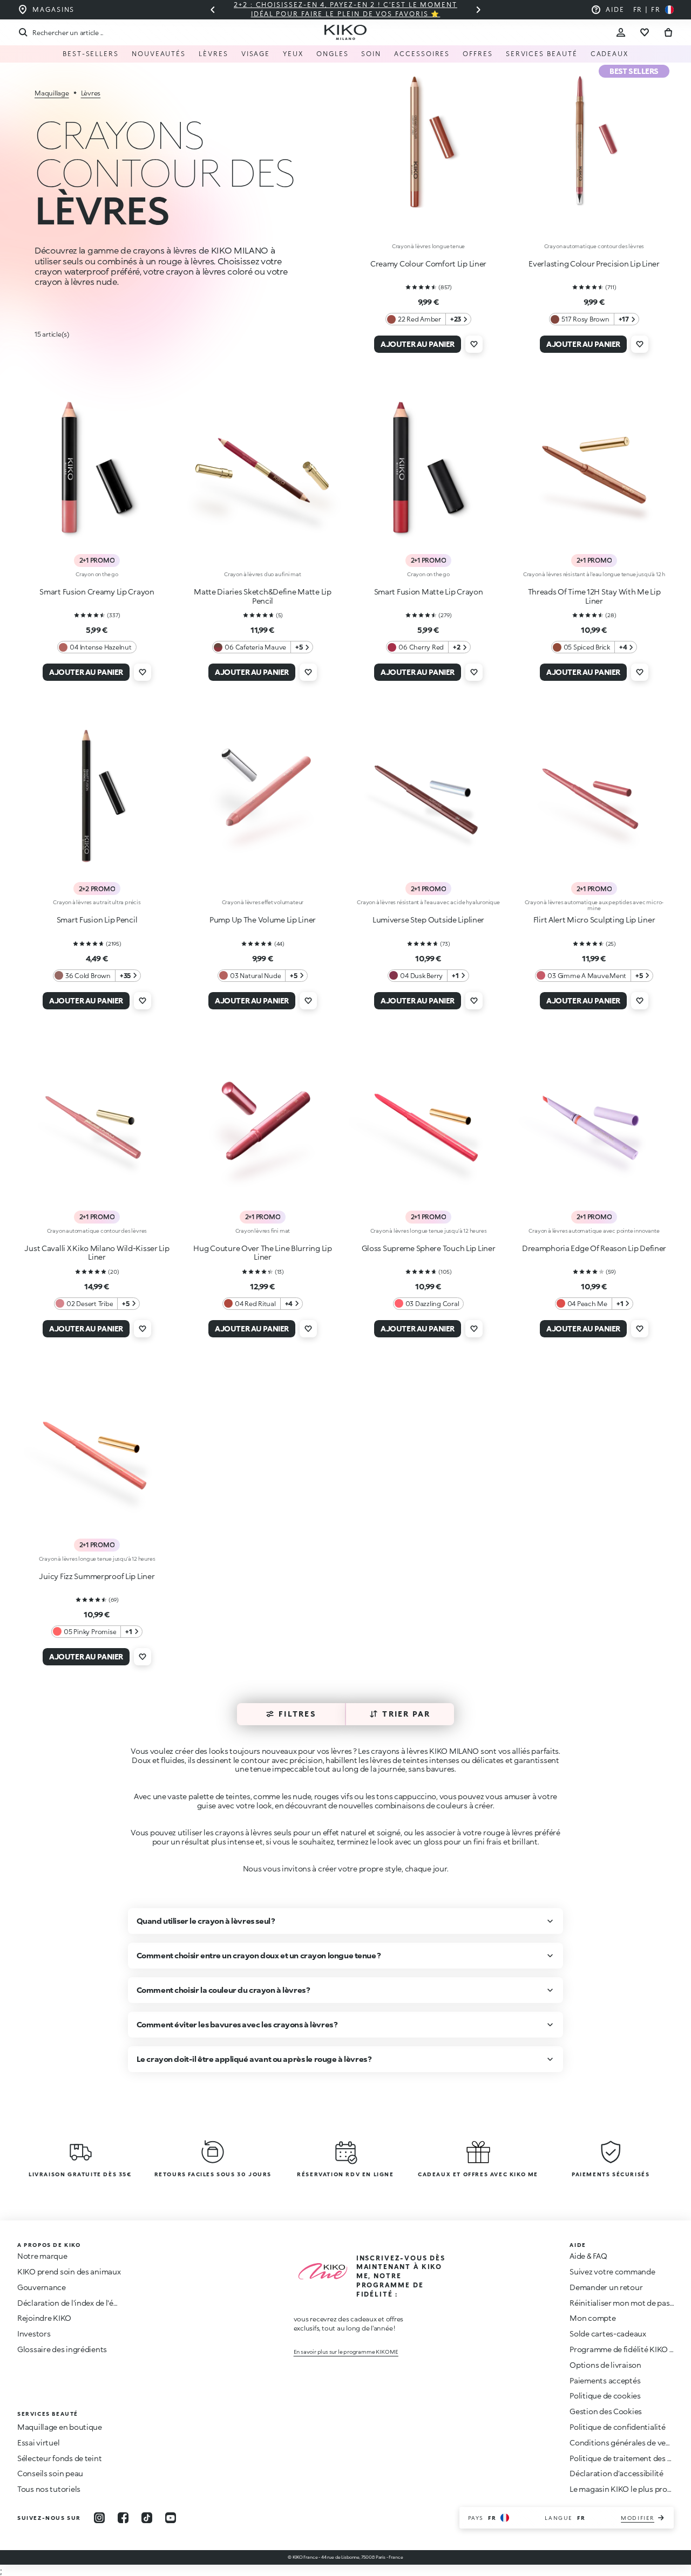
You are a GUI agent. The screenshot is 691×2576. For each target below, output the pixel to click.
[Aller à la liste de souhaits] (645, 32)
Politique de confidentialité (617, 2427)
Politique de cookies (605, 2396)
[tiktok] (147, 2518)
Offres (478, 54)
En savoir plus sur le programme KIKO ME (346, 2352)
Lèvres (214, 54)
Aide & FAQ (588, 2256)
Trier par (406, 1714)
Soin (371, 54)
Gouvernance (42, 2287)
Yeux (293, 54)
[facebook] (123, 2518)
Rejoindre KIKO (44, 2318)
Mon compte (592, 2318)
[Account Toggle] (621, 32)
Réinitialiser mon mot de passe (624, 2303)
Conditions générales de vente (624, 2442)
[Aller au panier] (668, 32)
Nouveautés (159, 54)
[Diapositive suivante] (478, 10)
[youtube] (171, 2518)
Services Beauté (542, 54)
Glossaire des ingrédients (62, 2349)
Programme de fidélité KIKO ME (625, 2349)
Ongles (333, 54)
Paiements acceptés (605, 2380)
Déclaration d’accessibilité (616, 2473)
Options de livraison (605, 2365)
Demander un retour (606, 2287)
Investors (34, 2334)
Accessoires (422, 54)
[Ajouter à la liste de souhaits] (474, 344)
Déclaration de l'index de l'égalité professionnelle (104, 2303)
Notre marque (42, 2256)
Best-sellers (91, 54)
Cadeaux (609, 54)
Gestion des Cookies (606, 2411)
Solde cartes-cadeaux (608, 2334)
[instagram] (99, 2518)
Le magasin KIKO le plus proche (625, 2489)
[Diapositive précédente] (213, 10)
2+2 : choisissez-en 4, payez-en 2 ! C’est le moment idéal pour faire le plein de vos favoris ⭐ (345, 9)
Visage (256, 54)
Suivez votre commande (612, 2271)
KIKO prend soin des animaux (69, 2271)
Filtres (297, 1714)
